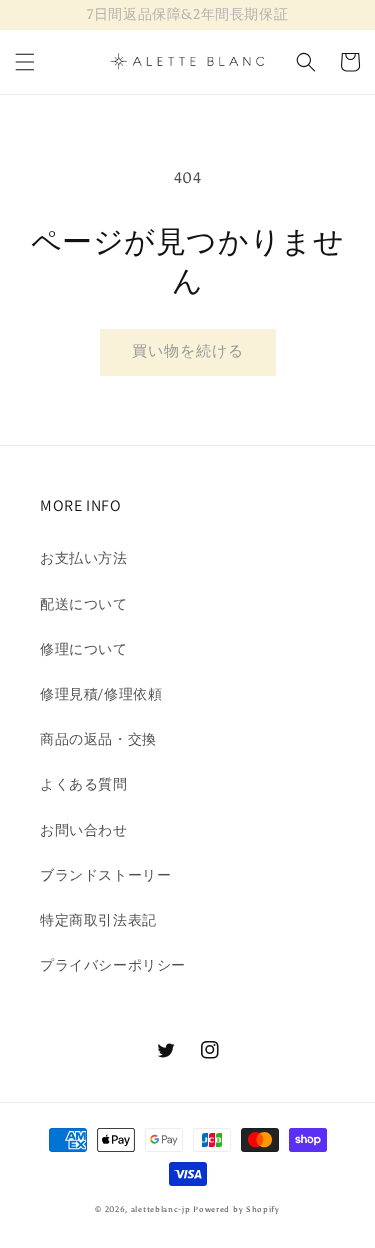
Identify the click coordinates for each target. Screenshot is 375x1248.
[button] (25, 62)
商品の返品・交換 (98, 739)
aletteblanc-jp (161, 1209)
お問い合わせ (84, 830)
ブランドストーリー (105, 875)
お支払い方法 (84, 558)
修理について (84, 649)
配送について (84, 604)
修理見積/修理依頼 (101, 694)
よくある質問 (84, 784)
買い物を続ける (188, 351)
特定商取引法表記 (98, 920)
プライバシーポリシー (113, 965)
